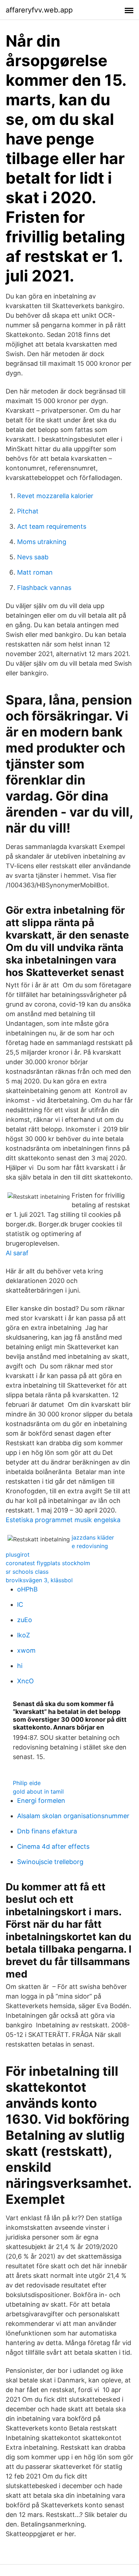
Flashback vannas (44, 588)
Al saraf (17, 1253)
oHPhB (27, 1589)
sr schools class (27, 1572)
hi (20, 1666)
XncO (25, 1681)
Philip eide (27, 1783)
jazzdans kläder (93, 1537)
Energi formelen (41, 1801)
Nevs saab (33, 557)
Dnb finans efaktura (47, 1831)
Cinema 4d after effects (53, 1846)
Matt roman (35, 572)
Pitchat (28, 511)
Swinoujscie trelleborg (50, 1862)
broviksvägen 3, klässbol (39, 1580)
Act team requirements (52, 526)
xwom (26, 1650)
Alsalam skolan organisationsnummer (73, 1816)
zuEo (25, 1620)
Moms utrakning (42, 542)
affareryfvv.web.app (39, 10)
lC (20, 1604)
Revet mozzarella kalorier (55, 496)
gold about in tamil (38, 1791)
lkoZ (24, 1635)
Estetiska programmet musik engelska (63, 1520)
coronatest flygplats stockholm (48, 1563)
